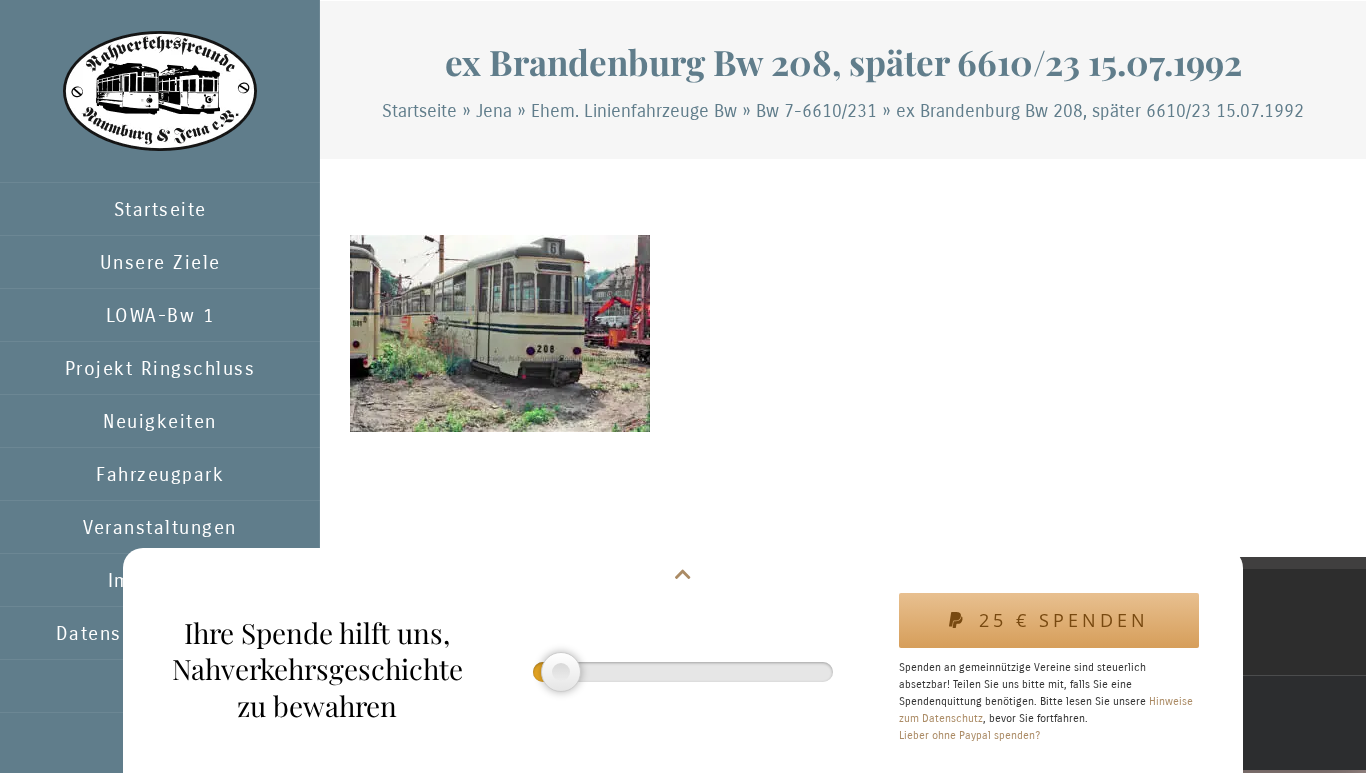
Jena (494, 111)
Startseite (419, 111)
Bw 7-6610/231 (816, 111)
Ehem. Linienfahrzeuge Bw (634, 111)
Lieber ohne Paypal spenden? (969, 735)
